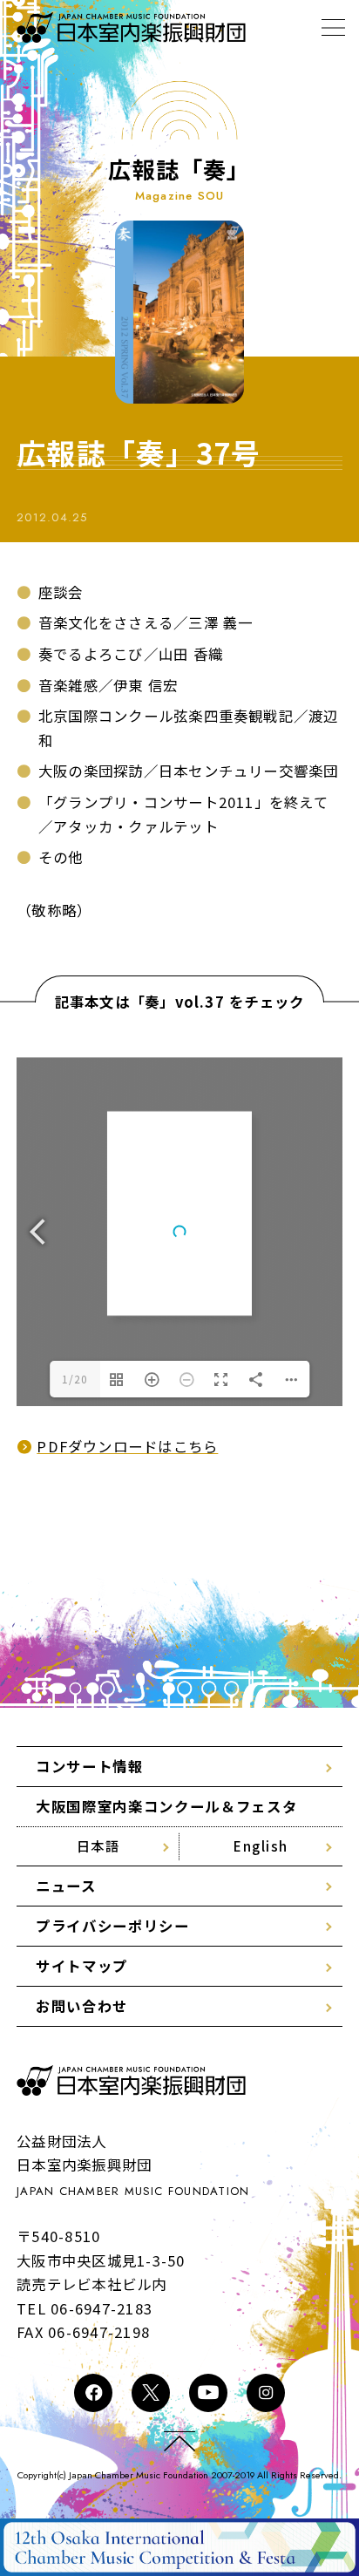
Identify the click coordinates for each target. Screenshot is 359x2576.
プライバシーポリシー (112, 1926)
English (261, 1845)
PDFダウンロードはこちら (127, 1446)
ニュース (66, 1886)
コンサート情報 (90, 1766)
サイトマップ (82, 1966)
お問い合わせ (82, 2006)
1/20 (75, 1379)
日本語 (98, 1845)
